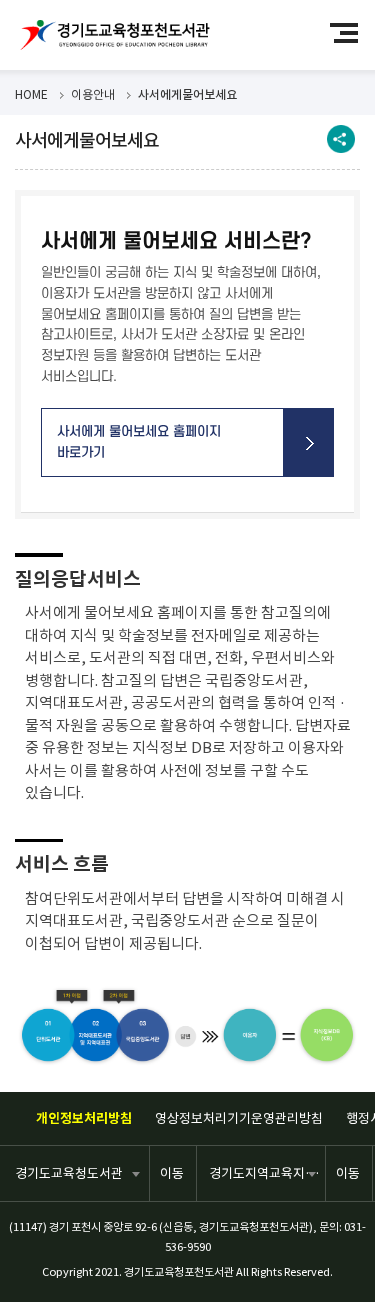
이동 (172, 1173)
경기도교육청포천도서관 (115, 35)
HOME (31, 94)
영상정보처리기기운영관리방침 (239, 1118)
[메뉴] (352, 32)
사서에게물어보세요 (187, 94)
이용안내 (93, 94)
